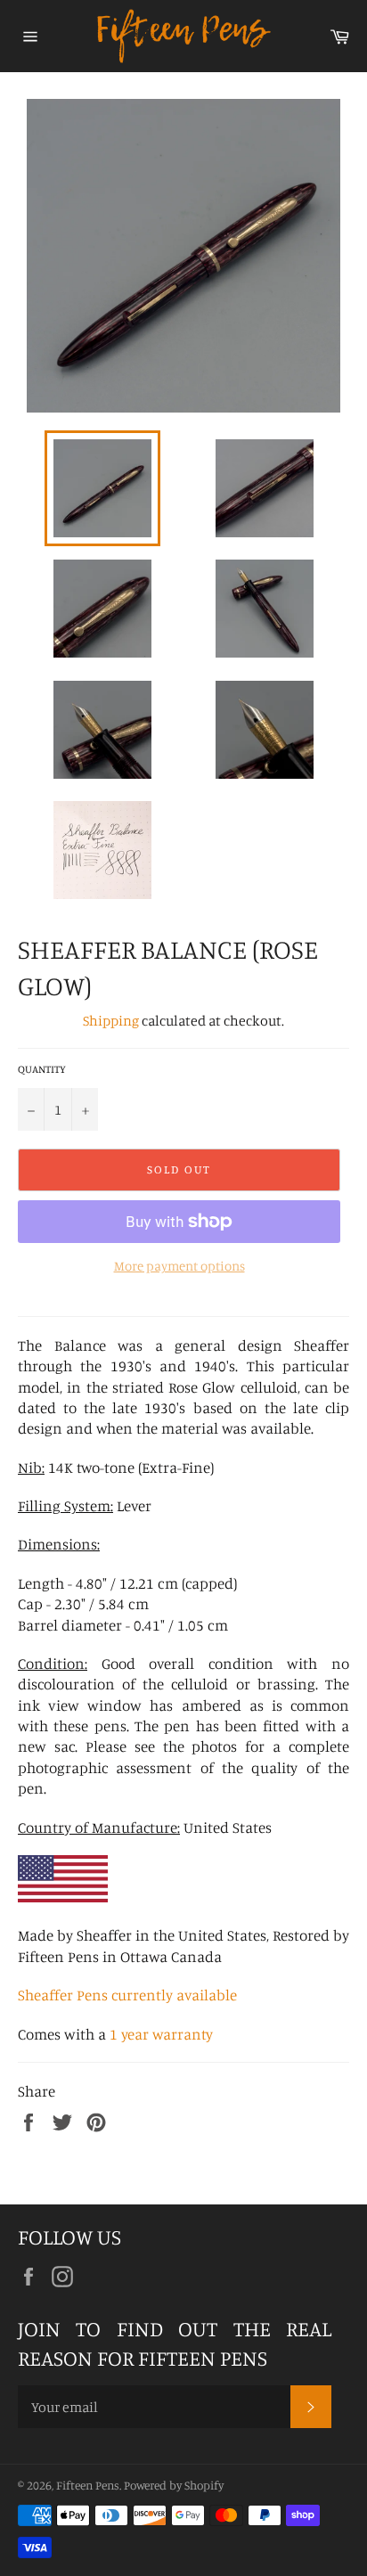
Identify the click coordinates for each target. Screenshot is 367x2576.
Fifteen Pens (88, 2485)
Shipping (111, 1020)
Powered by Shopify (174, 2485)
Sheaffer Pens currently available (127, 1995)
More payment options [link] (179, 1266)
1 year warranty (161, 2034)
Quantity (42, 1069)
